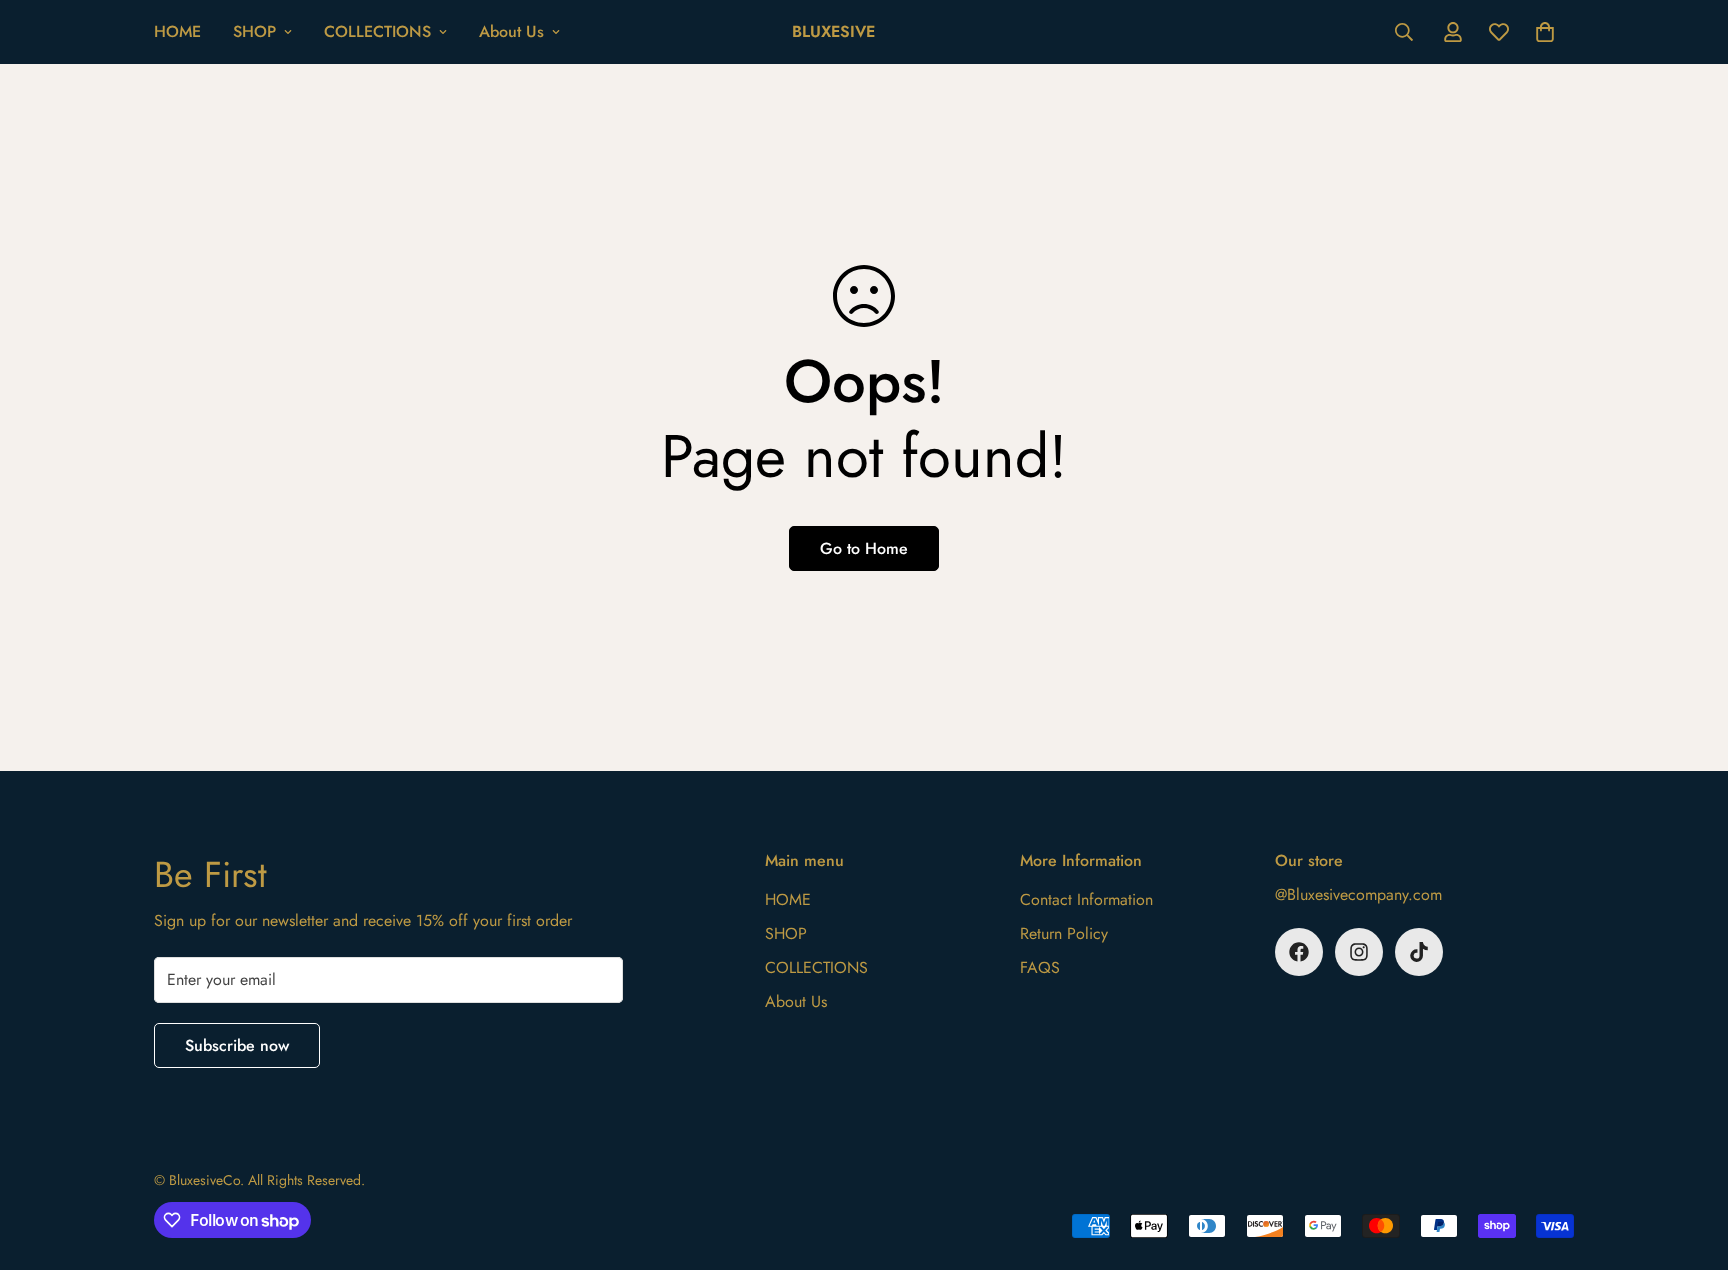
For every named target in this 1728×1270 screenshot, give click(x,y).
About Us (511, 31)
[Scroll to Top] (1689, 1161)
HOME (177, 31)
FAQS (1040, 967)
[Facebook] (1299, 952)
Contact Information (1086, 899)
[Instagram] (1359, 952)
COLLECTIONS (377, 31)
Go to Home (864, 548)
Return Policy (1064, 933)
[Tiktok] (1419, 952)
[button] (1545, 32)
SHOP (254, 31)
